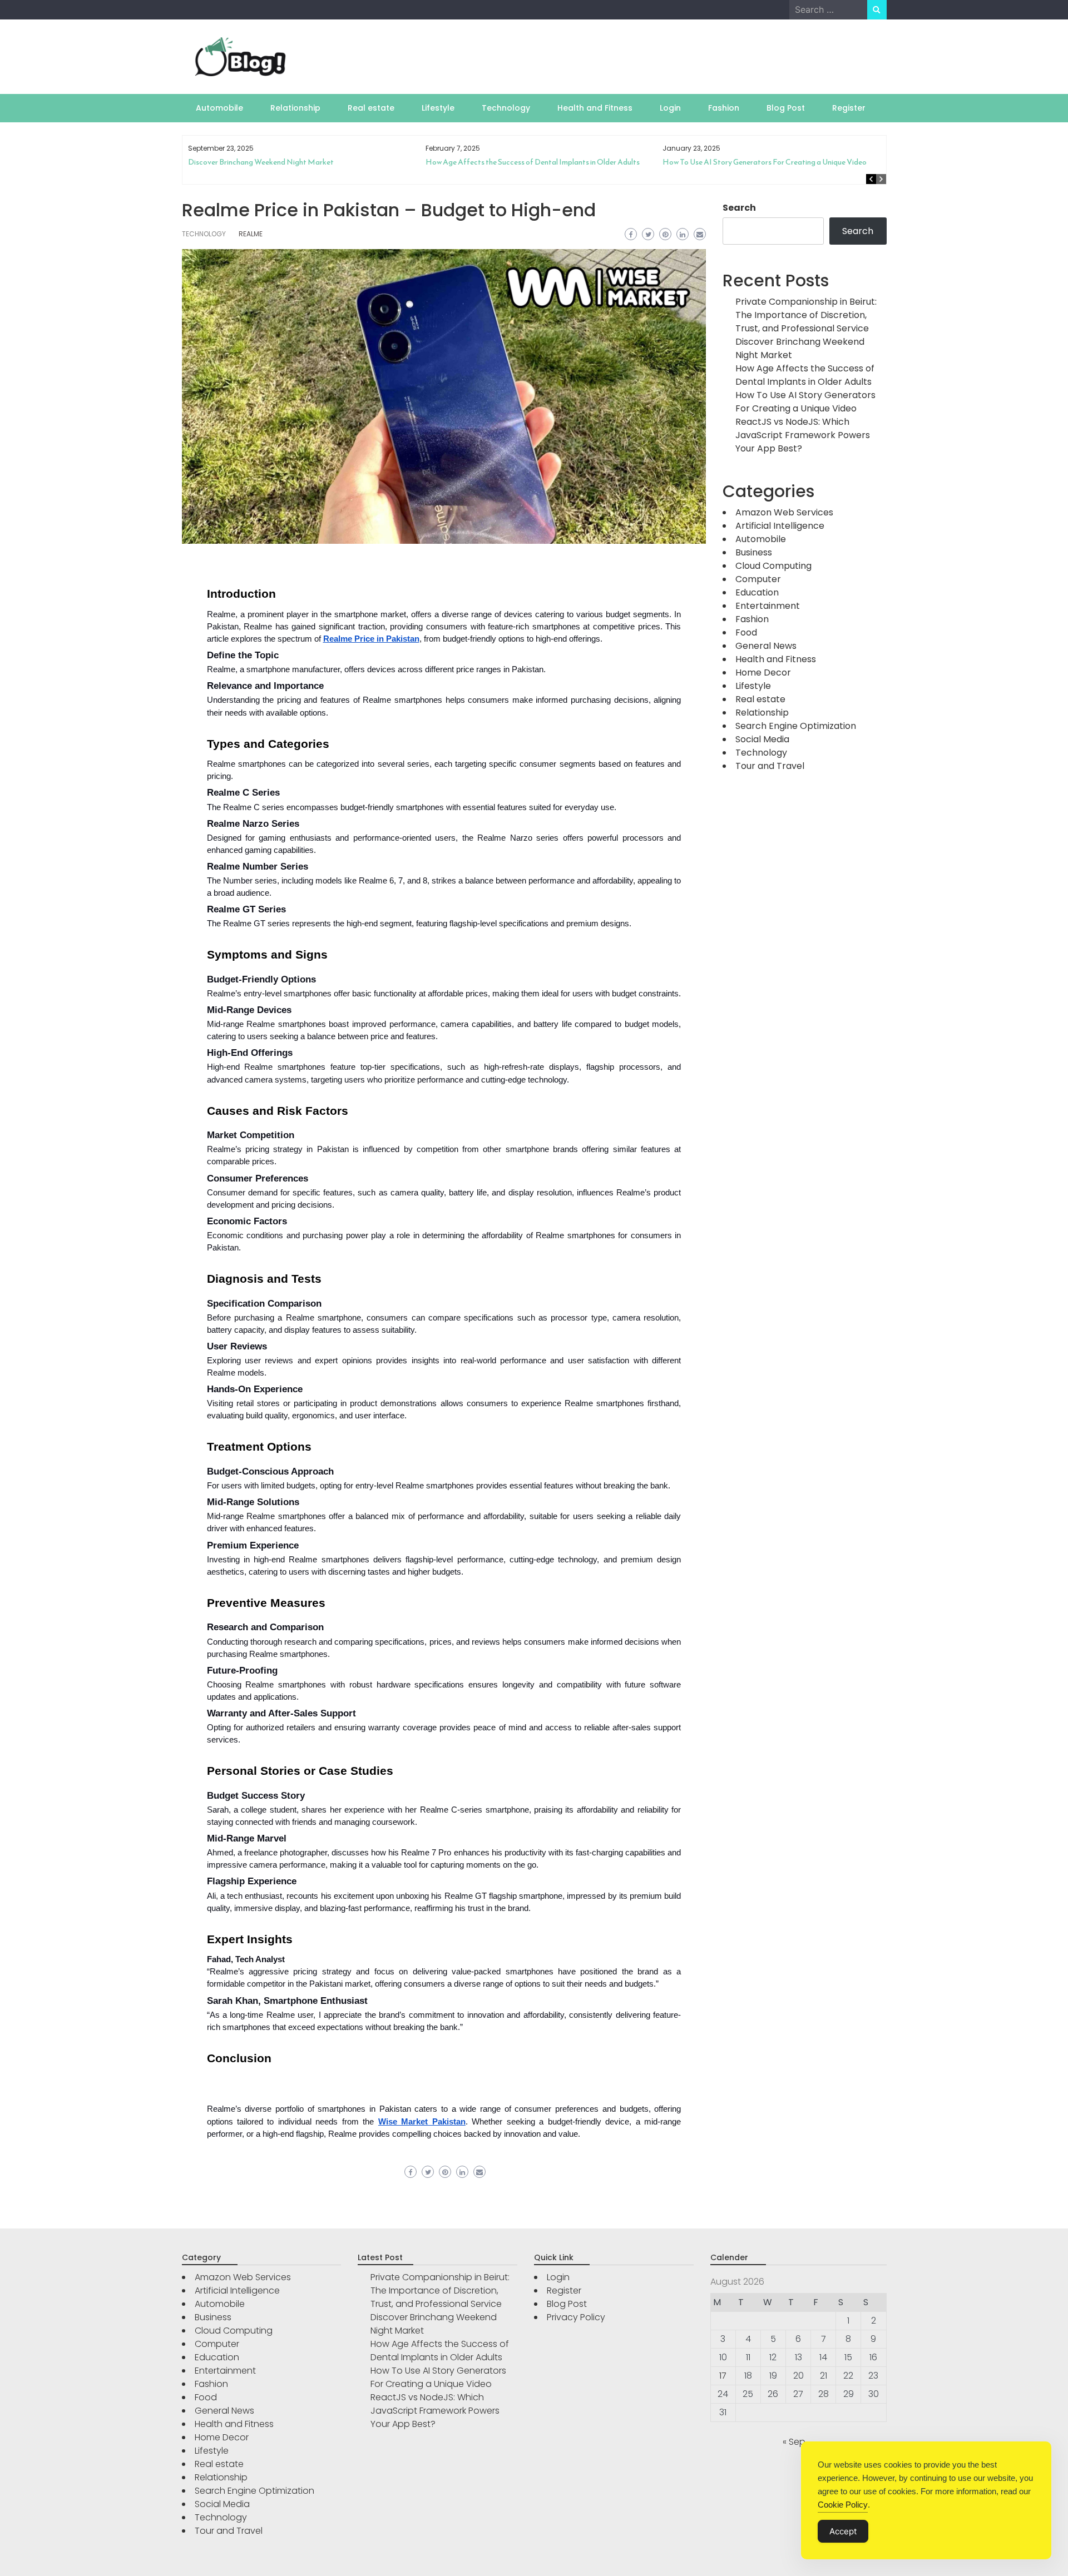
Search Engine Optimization (796, 726)
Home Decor (763, 672)
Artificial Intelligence (780, 526)
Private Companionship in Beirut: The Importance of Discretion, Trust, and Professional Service (806, 315)
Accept (843, 2531)
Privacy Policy (576, 2317)
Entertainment (768, 606)
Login (670, 108)
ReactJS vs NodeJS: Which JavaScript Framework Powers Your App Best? (775, 167)
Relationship (295, 108)
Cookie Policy (843, 2505)
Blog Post (786, 108)
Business (754, 552)
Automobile (219, 108)
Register (849, 108)
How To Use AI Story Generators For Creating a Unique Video (527, 162)
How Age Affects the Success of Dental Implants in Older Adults (295, 162)
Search (739, 208)
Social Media (762, 739)
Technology (506, 108)
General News (766, 646)
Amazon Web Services (784, 512)
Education (757, 592)
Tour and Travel (770, 766)
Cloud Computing (773, 566)
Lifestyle (438, 108)
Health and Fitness (595, 108)
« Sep (794, 2442)
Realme (251, 234)
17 (723, 2376)
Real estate (371, 108)
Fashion (724, 108)
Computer (758, 579)
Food (746, 632)
